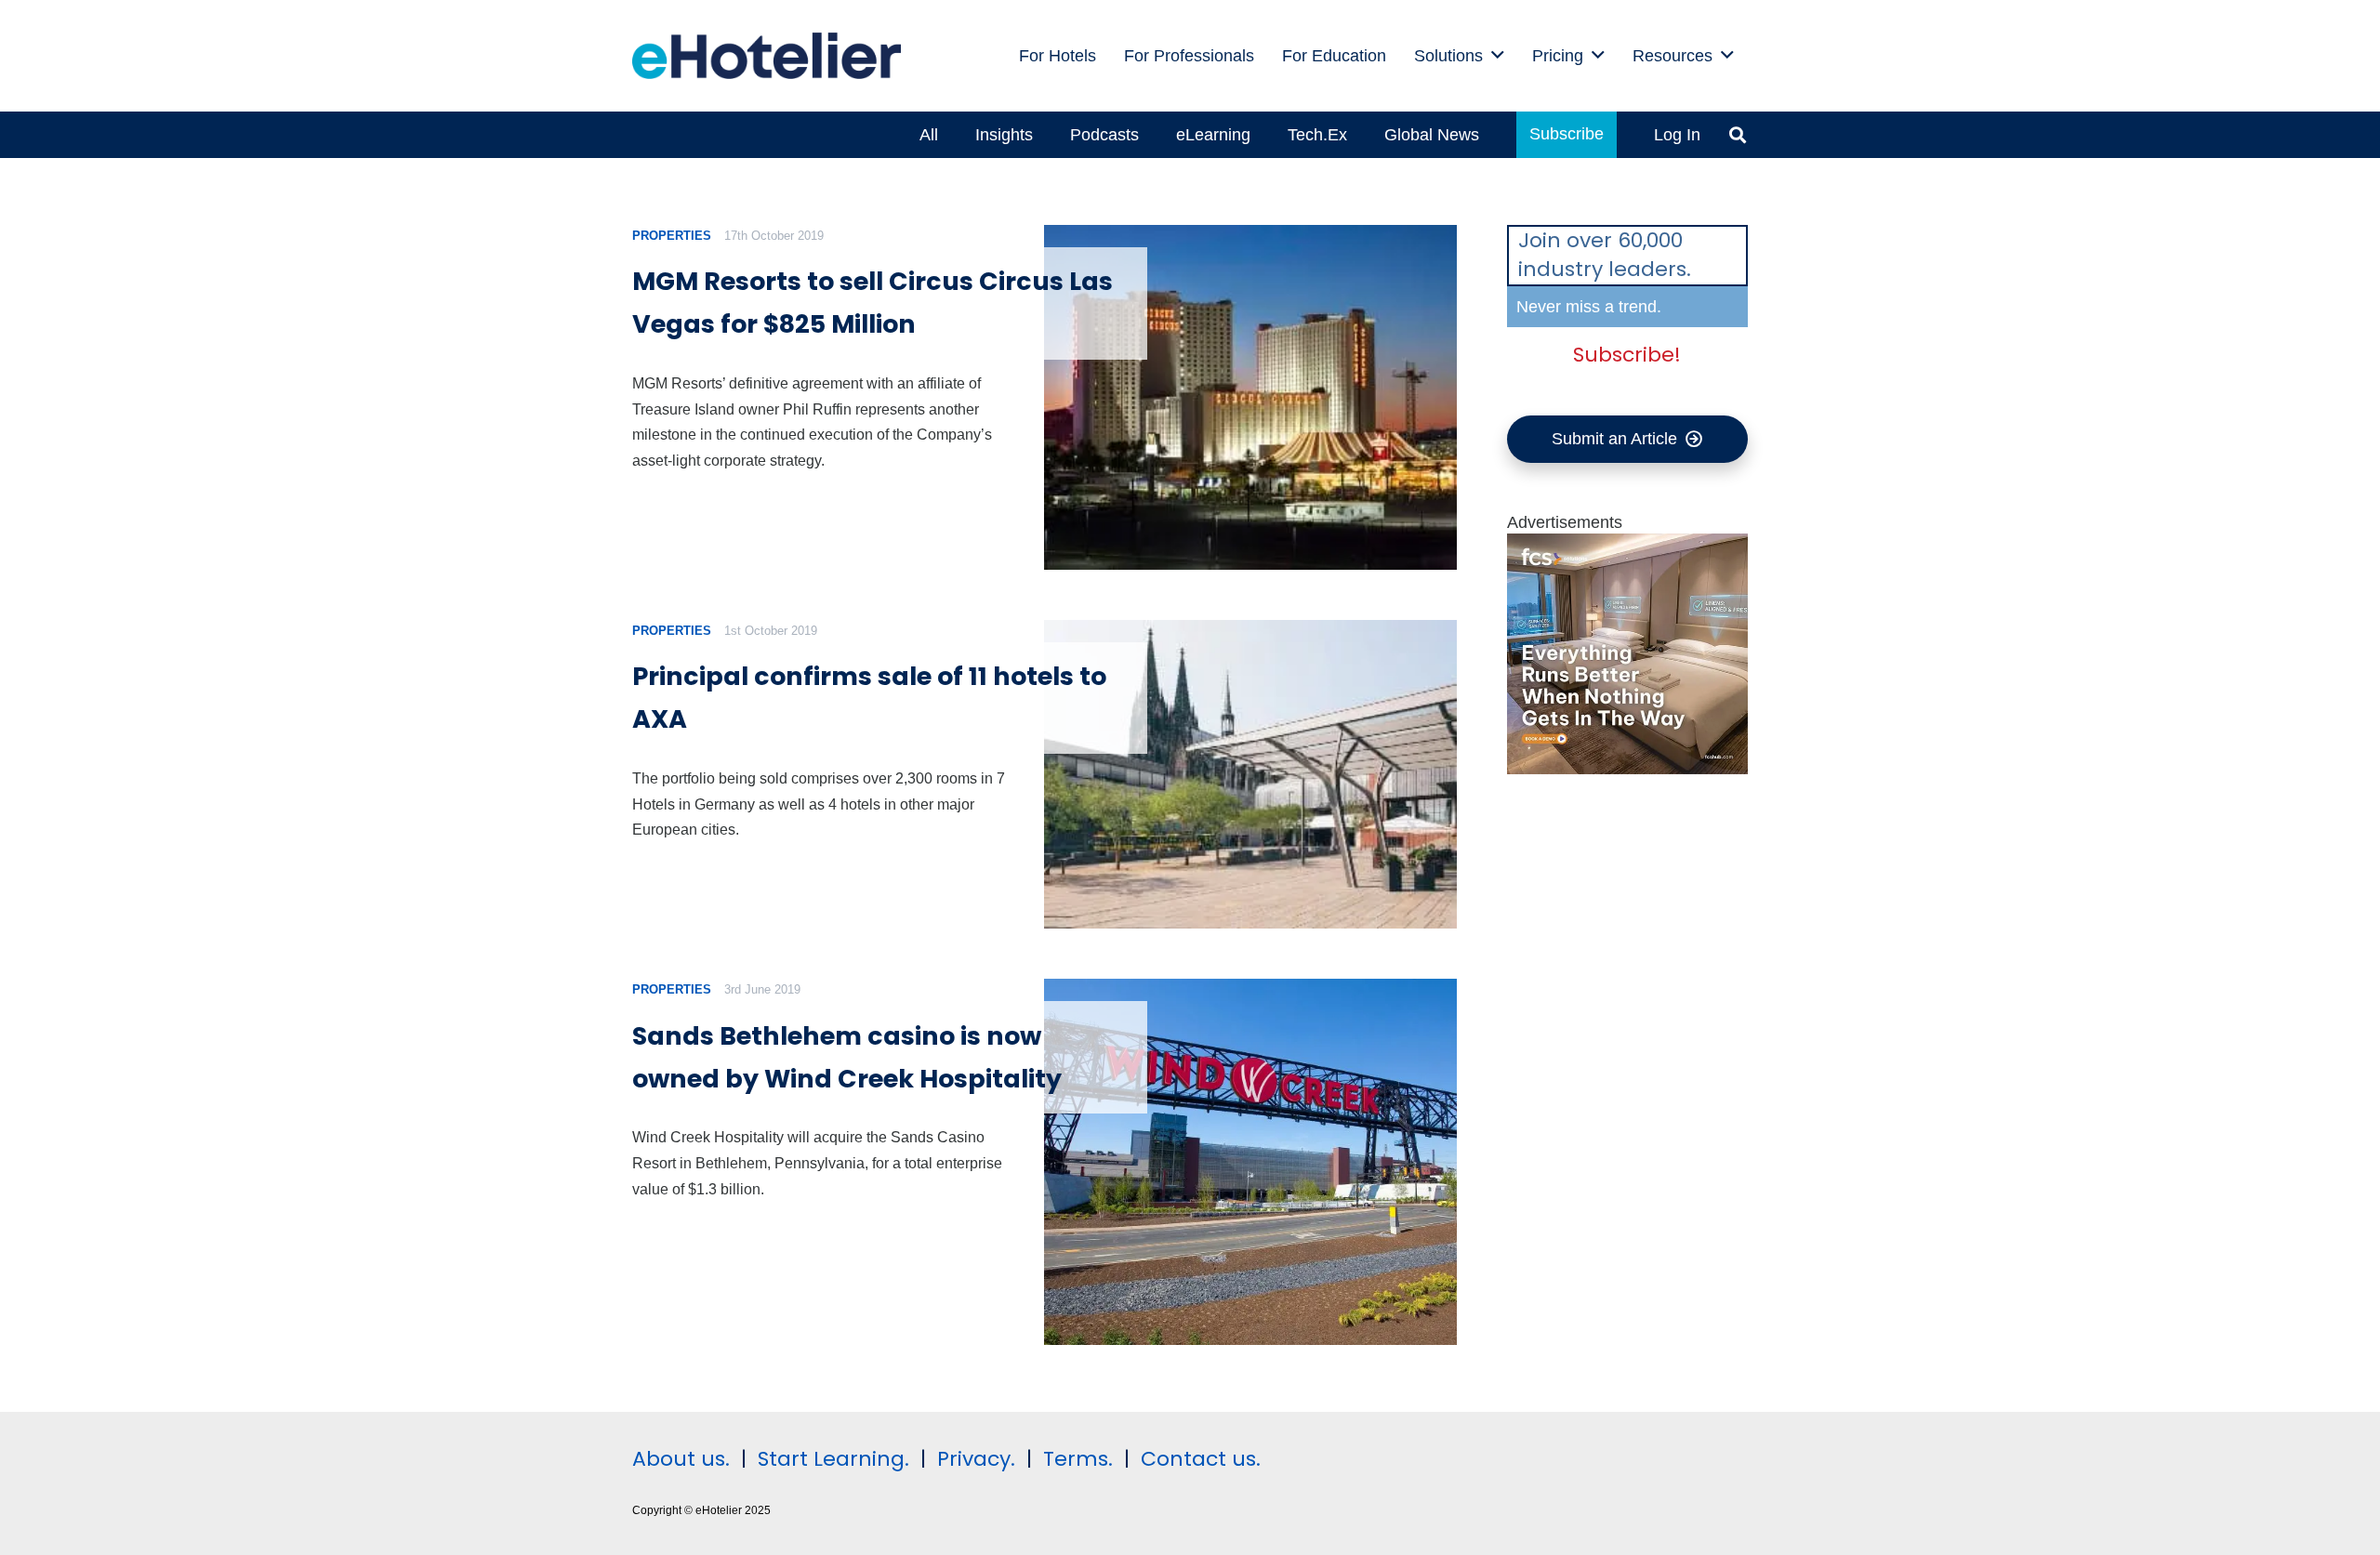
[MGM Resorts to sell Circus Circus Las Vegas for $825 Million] (1250, 397)
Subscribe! (1627, 355)
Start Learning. (831, 1459)
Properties (672, 236)
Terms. (1078, 1459)
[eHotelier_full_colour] (767, 56)
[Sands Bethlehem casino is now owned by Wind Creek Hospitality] (1250, 1162)
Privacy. (976, 1459)
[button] (1498, 56)
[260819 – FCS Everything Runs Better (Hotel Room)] (1628, 769)
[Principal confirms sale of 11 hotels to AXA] (1250, 774)
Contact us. (1201, 1459)
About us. (681, 1459)
